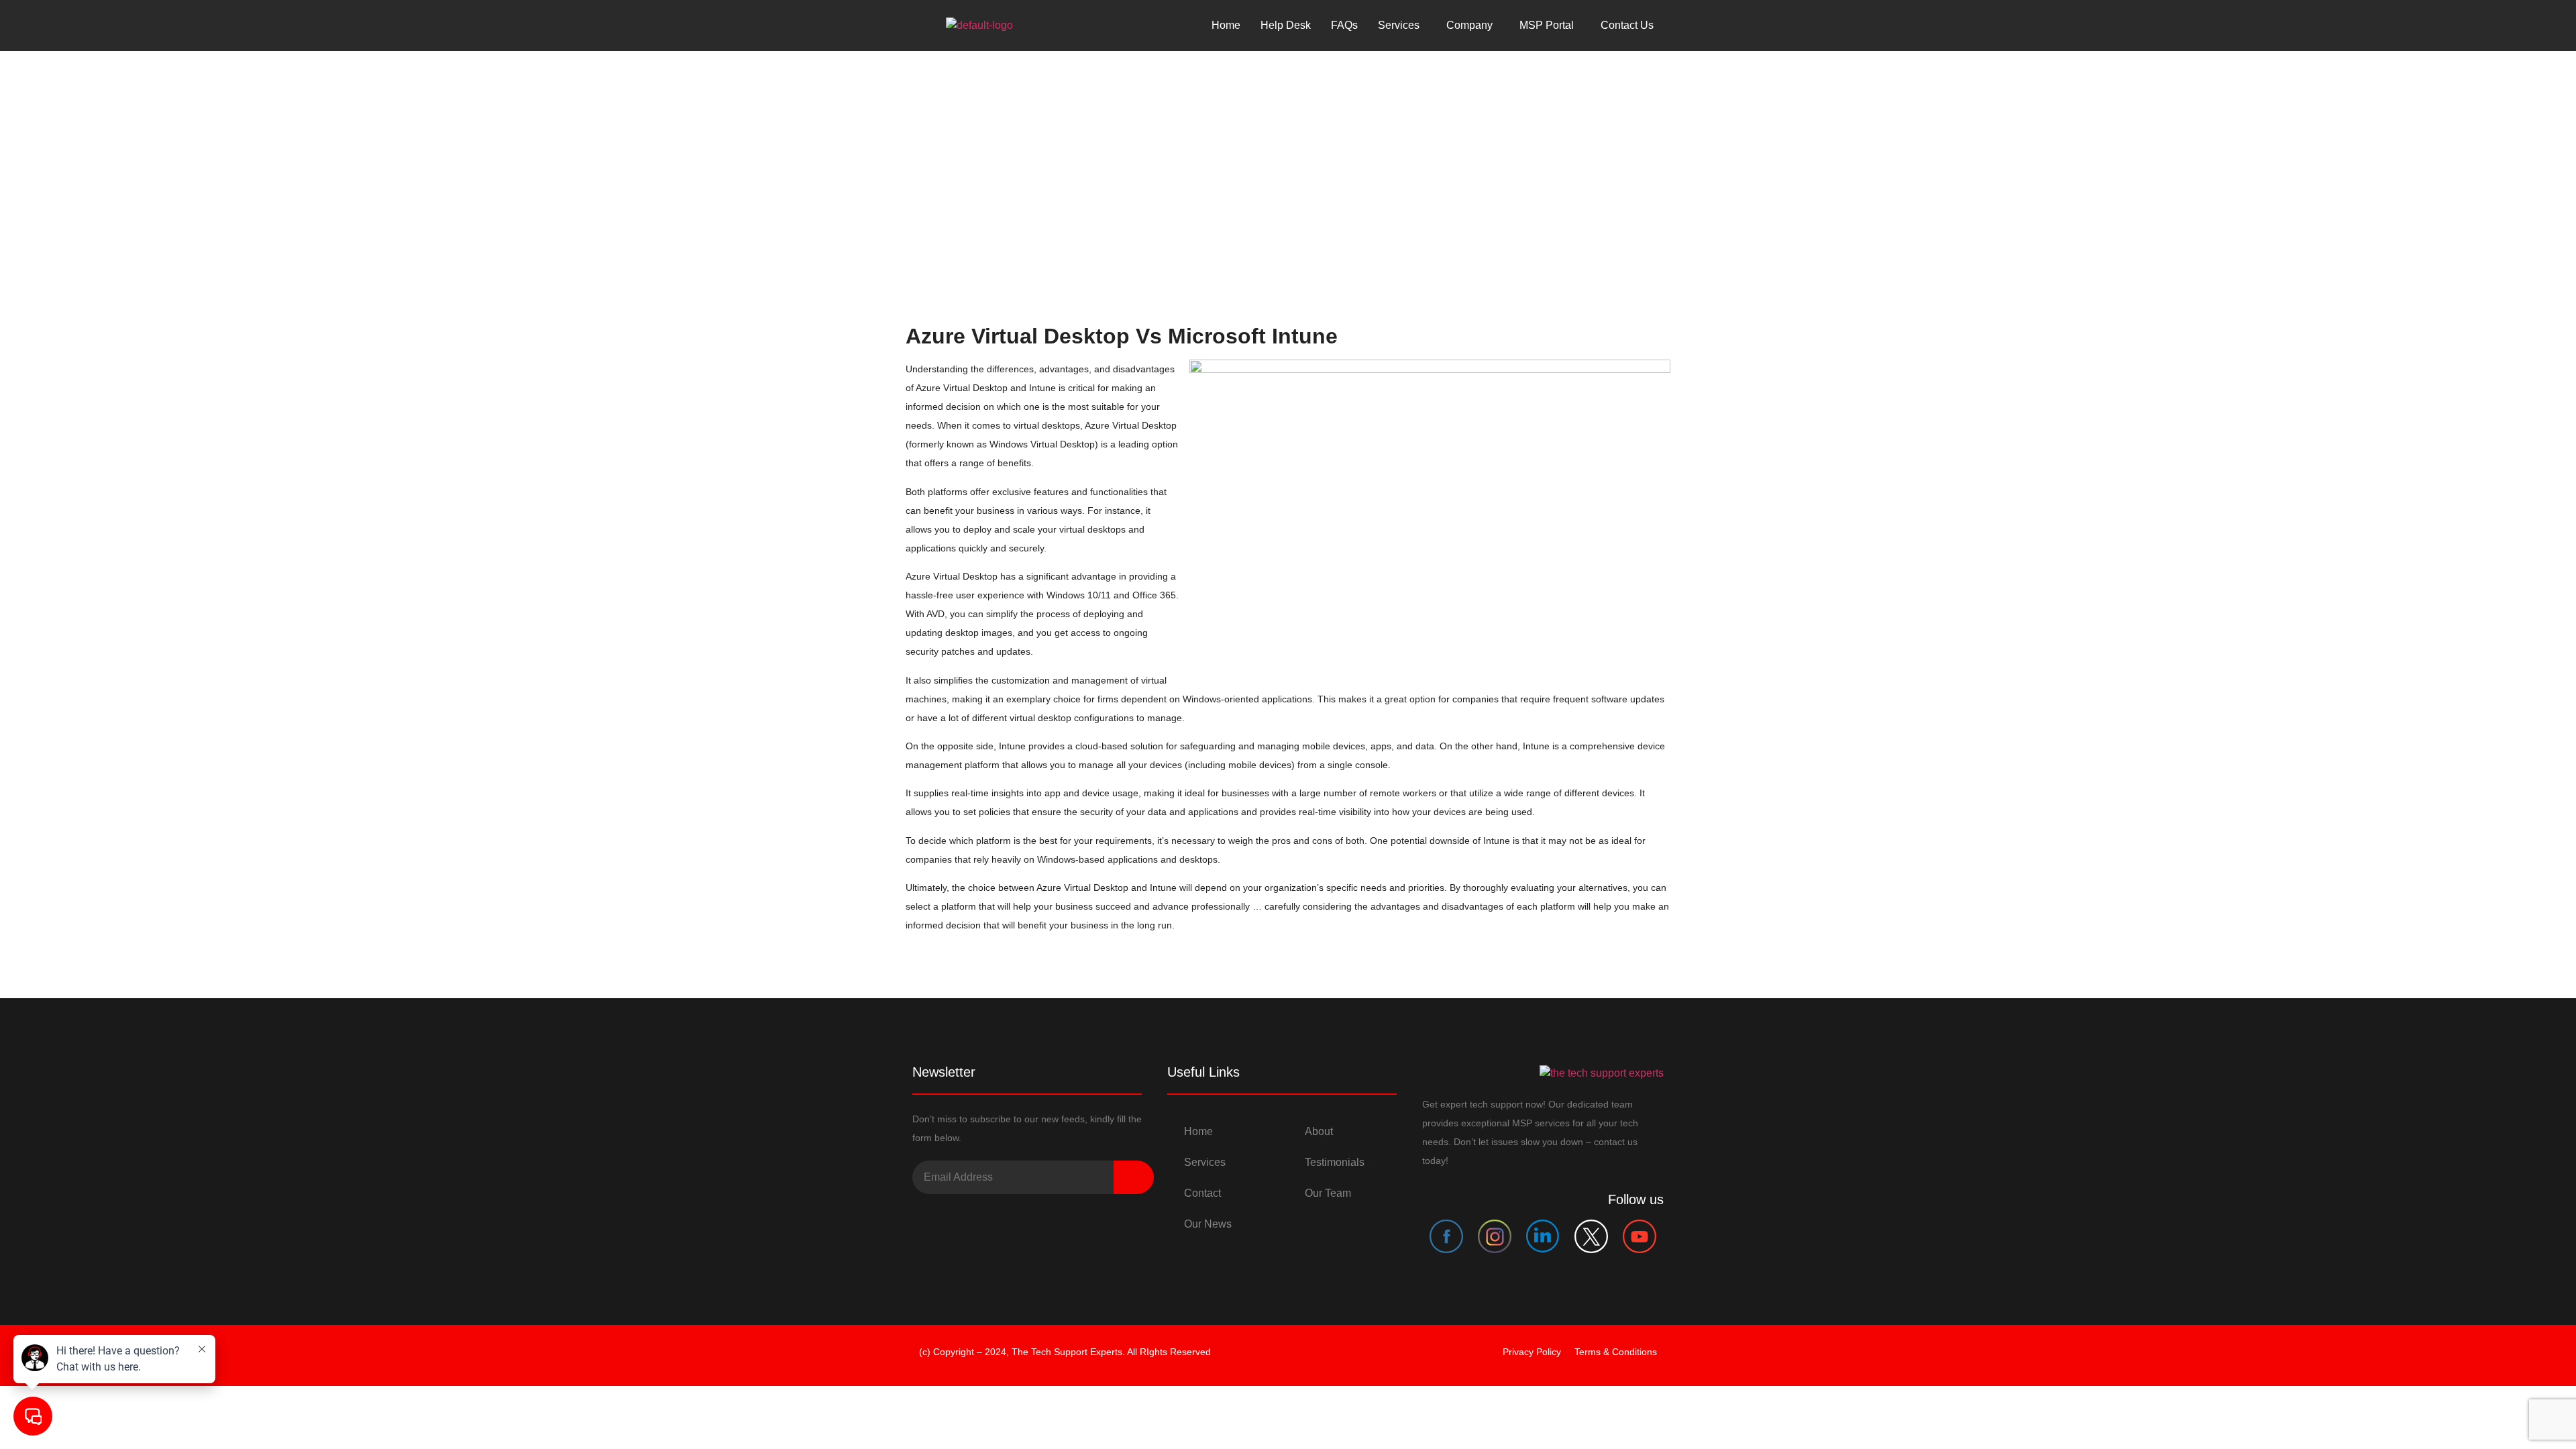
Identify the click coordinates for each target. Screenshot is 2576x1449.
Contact (1202, 1193)
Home (1226, 25)
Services (1205, 1162)
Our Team (1328, 1193)
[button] (1402, 25)
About (1319, 1131)
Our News (1208, 1224)
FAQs (1344, 25)
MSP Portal (1547, 25)
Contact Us (1627, 25)
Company (1469, 25)
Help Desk (1286, 25)
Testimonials (1335, 1162)
